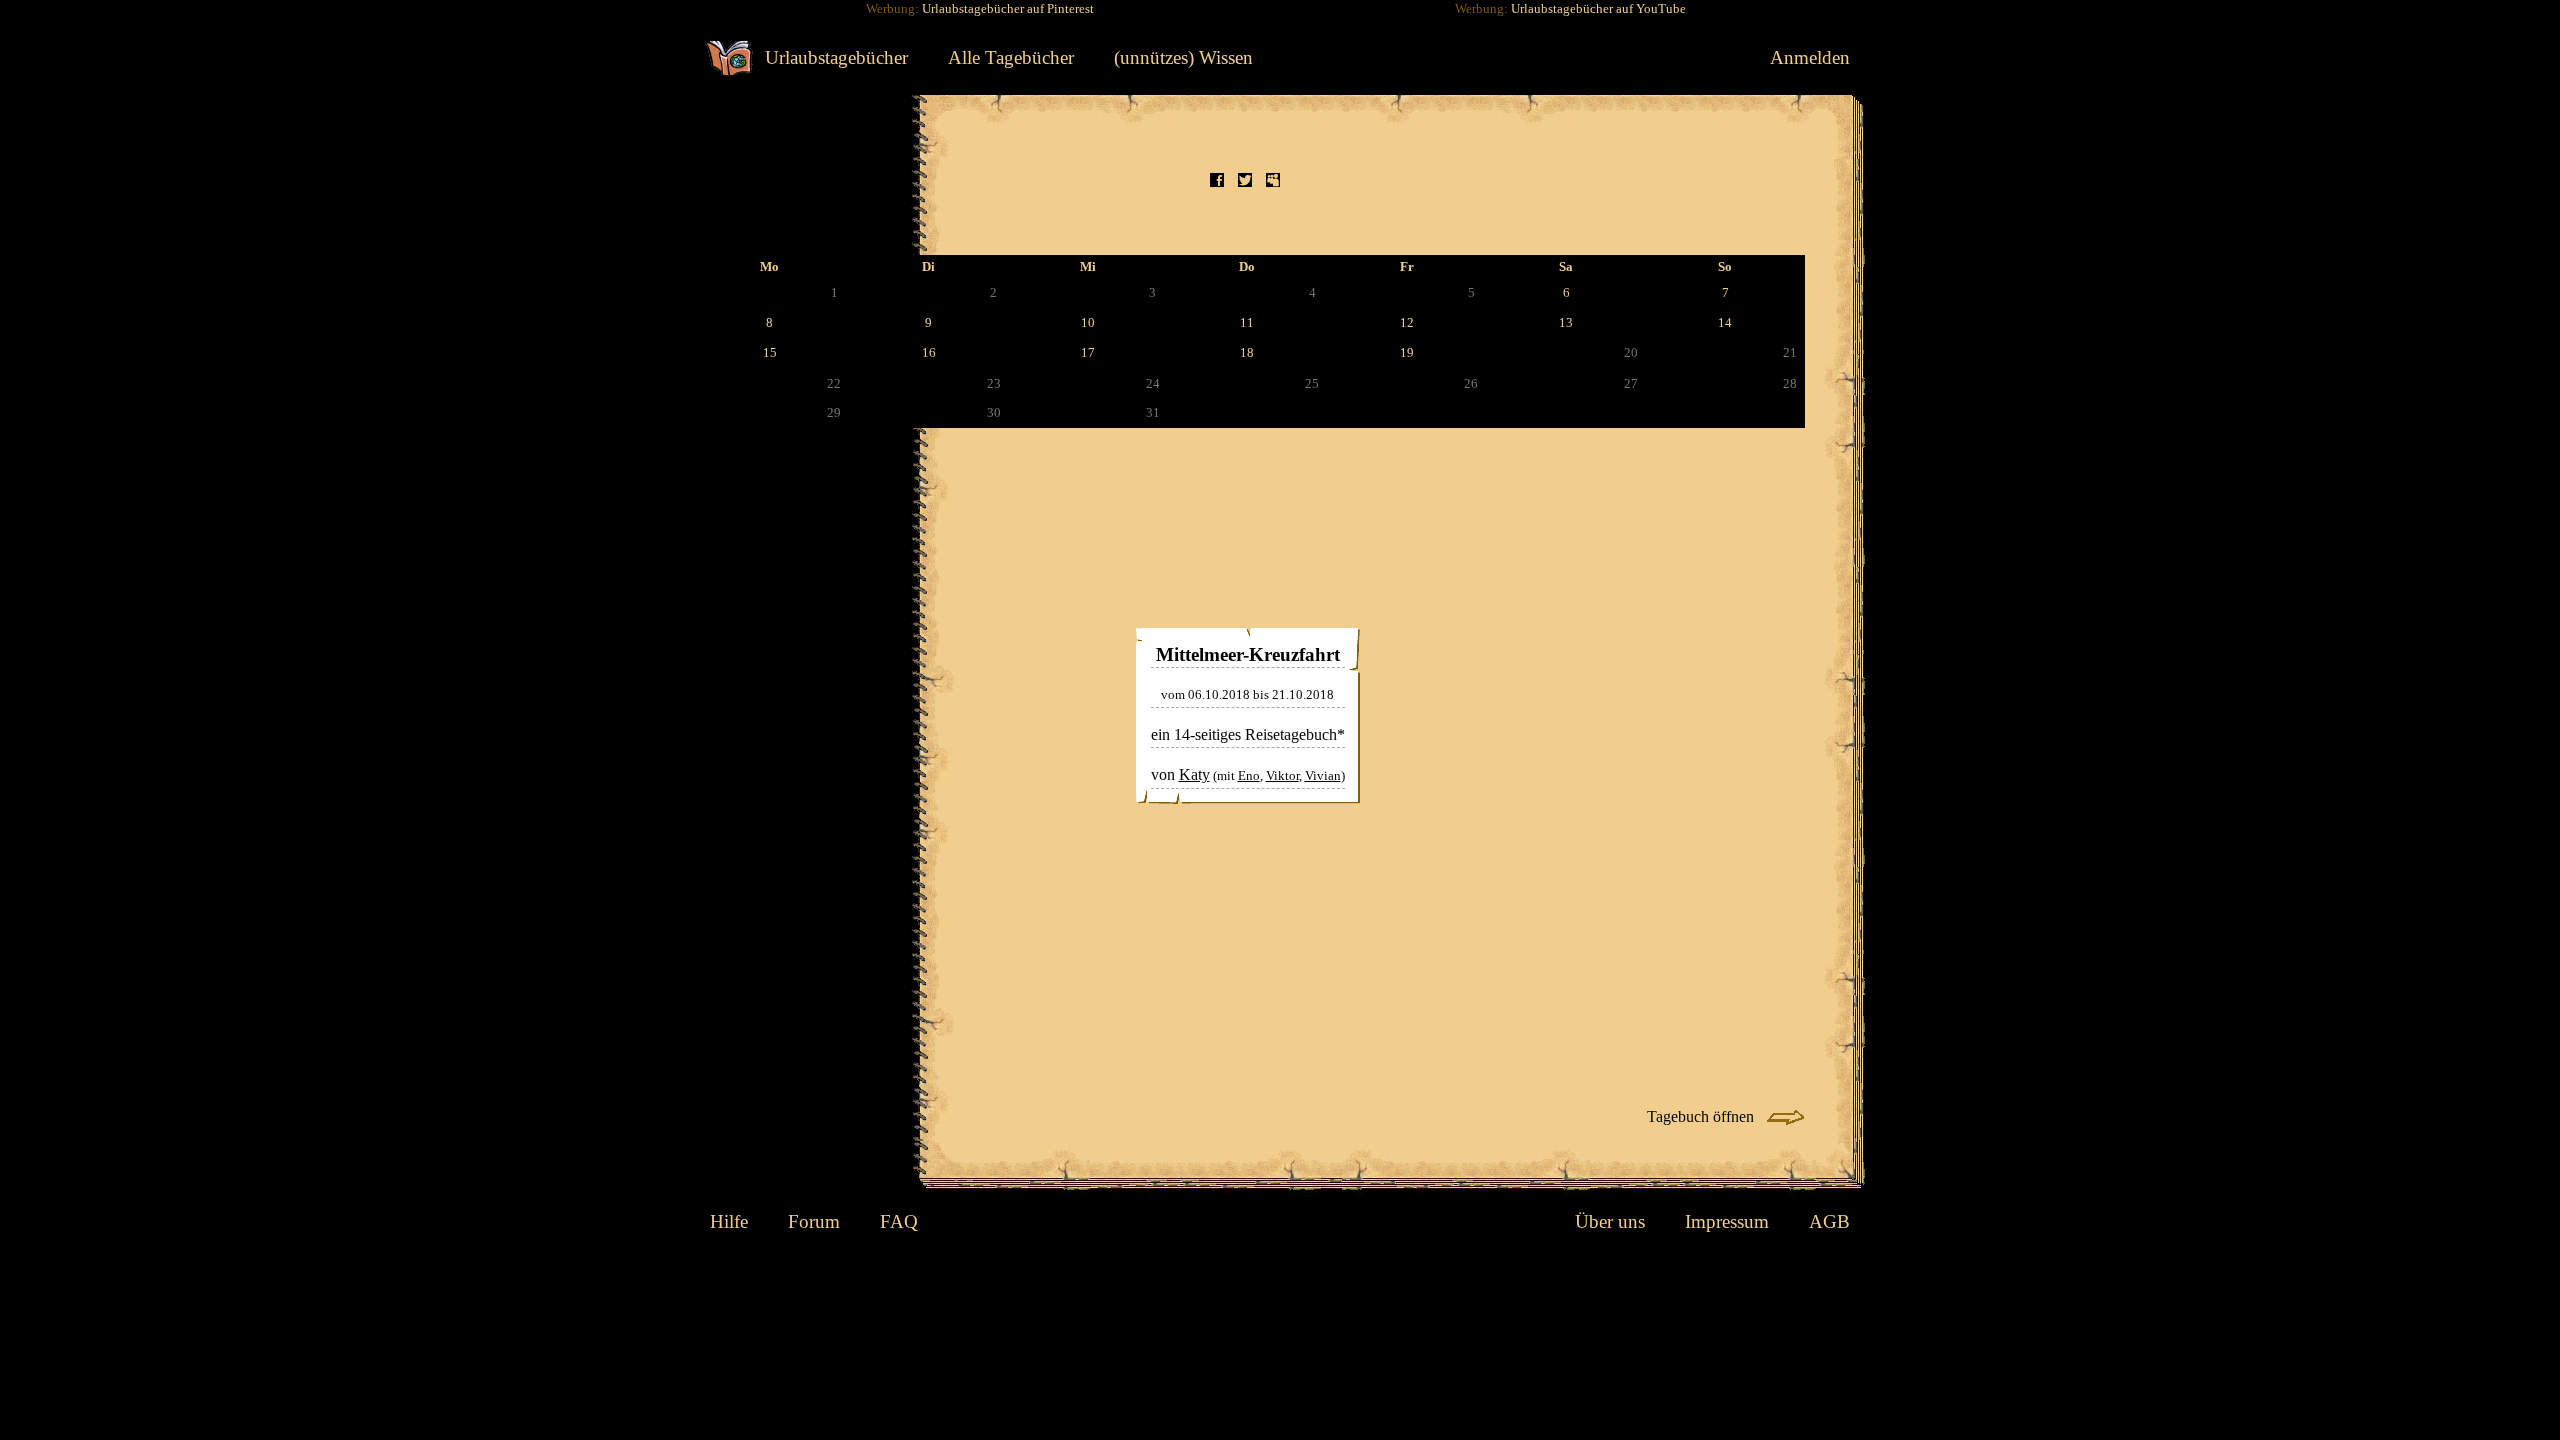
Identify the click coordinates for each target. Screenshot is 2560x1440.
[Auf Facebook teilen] (1217, 182)
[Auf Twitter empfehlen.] (1245, 182)
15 (770, 352)
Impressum (1727, 1221)
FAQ (899, 1221)
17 (1088, 352)
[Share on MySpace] (1273, 182)
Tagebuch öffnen (1247, 464)
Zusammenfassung (1248, 514)
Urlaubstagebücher (836, 57)
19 (1407, 352)
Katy (1194, 774)
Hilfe (729, 1221)
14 (1725, 322)
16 (929, 352)
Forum (814, 1221)
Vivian (1323, 776)
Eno (1249, 776)
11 (1247, 322)
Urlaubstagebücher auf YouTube (1598, 8)
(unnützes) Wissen (1183, 57)
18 (1247, 352)
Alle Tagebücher (1011, 57)
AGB (1829, 1221)
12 (1407, 322)
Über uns (1610, 1221)
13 (1566, 322)
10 (1088, 322)
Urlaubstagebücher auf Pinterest (1008, 8)
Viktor (1282, 776)
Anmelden (1810, 57)
